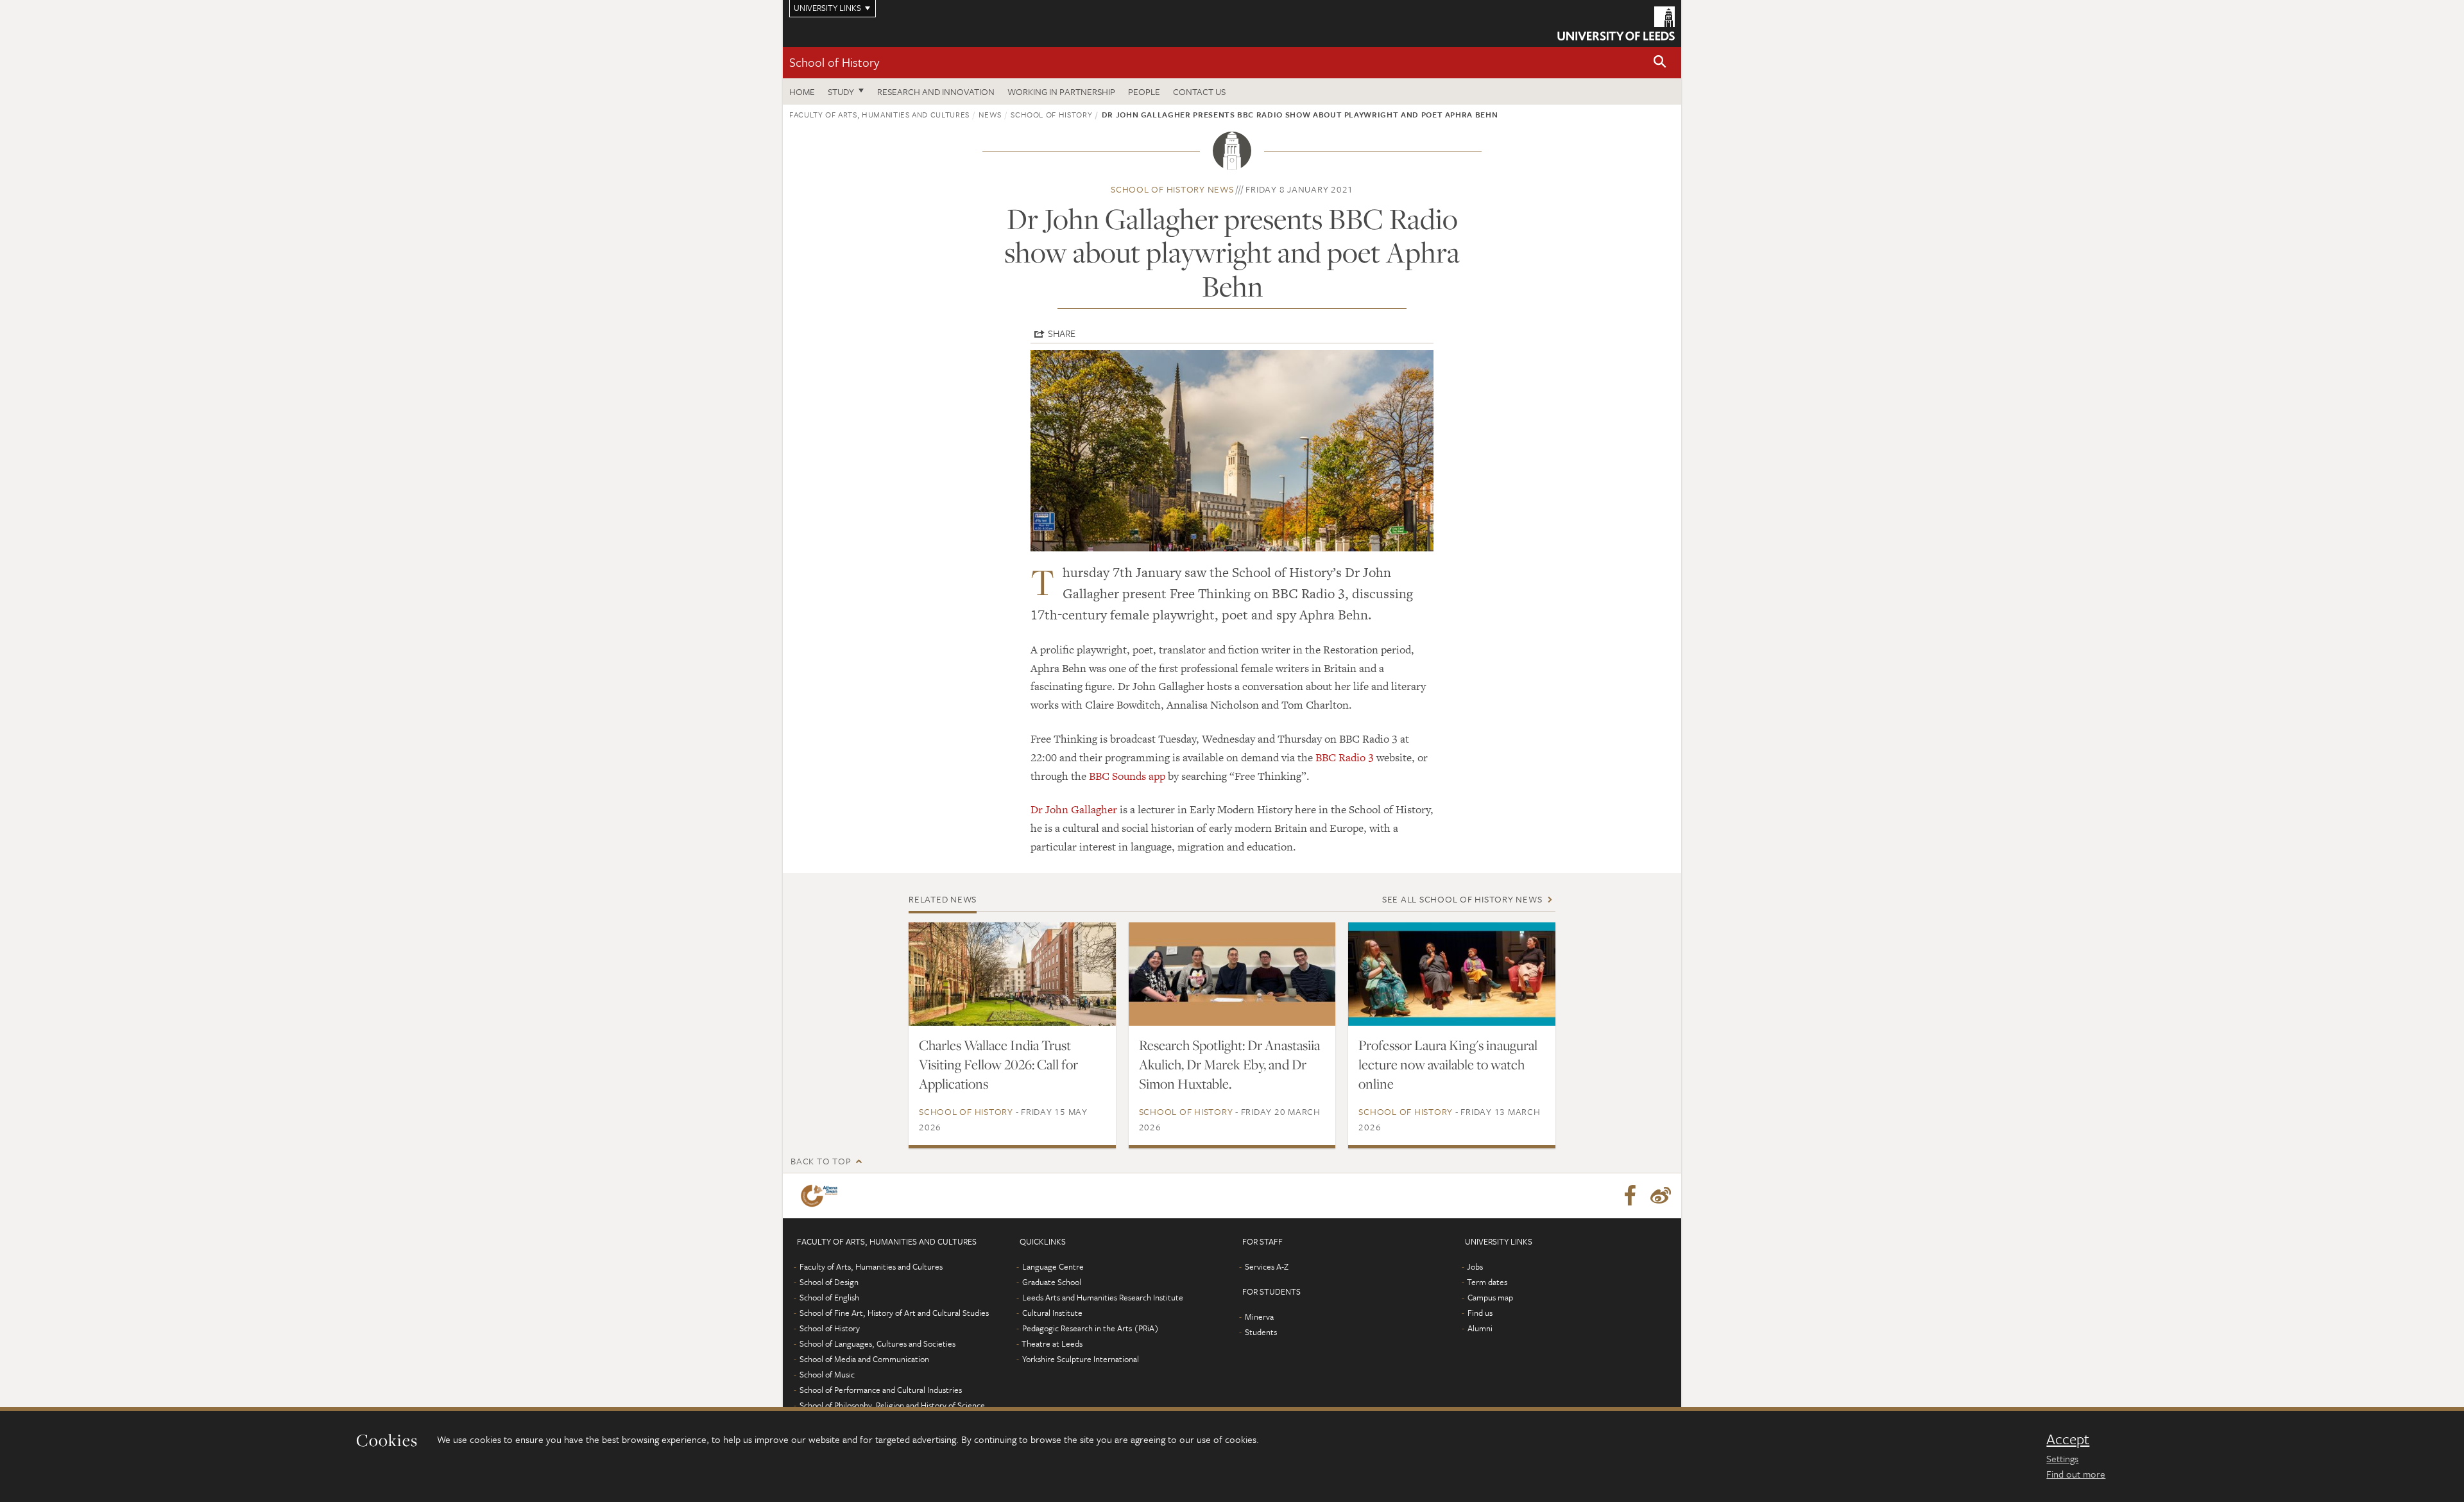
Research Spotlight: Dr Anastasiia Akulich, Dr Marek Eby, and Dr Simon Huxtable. (1229, 1064)
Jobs (1475, 1266)
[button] (1660, 63)
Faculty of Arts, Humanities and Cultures (879, 114)
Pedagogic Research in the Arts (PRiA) (1091, 1328)
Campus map (1490, 1297)
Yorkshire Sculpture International (1081, 1359)
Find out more (2076, 1474)
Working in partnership (1061, 91)
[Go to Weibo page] (1661, 1196)
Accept (2068, 1439)
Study (841, 91)
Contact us (1199, 91)
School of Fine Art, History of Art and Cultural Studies (894, 1313)
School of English (829, 1297)
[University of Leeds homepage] (1616, 23)
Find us (1480, 1313)
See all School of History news (1462, 899)
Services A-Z (1267, 1266)
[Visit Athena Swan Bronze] (822, 1196)
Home (802, 91)
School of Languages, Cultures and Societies (877, 1343)
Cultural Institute (1052, 1313)
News (990, 114)
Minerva (1259, 1316)
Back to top (821, 1161)
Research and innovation (936, 91)
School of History (834, 62)
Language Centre (1053, 1266)
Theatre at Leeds (1052, 1343)
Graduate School (1052, 1282)
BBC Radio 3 (1345, 757)
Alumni (1480, 1328)
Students (1261, 1332)
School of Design (829, 1282)
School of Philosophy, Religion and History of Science (892, 1405)
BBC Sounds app (1127, 776)
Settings (2062, 1458)
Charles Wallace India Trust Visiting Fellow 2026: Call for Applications (998, 1064)
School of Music (827, 1374)
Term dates (1487, 1282)
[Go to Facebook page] (1630, 1196)
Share (1062, 333)
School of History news (1172, 189)
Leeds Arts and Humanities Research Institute (1103, 1297)
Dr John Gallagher (1074, 809)
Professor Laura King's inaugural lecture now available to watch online (1448, 1064)
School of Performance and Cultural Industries (881, 1390)
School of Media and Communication (864, 1359)
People (1144, 91)
